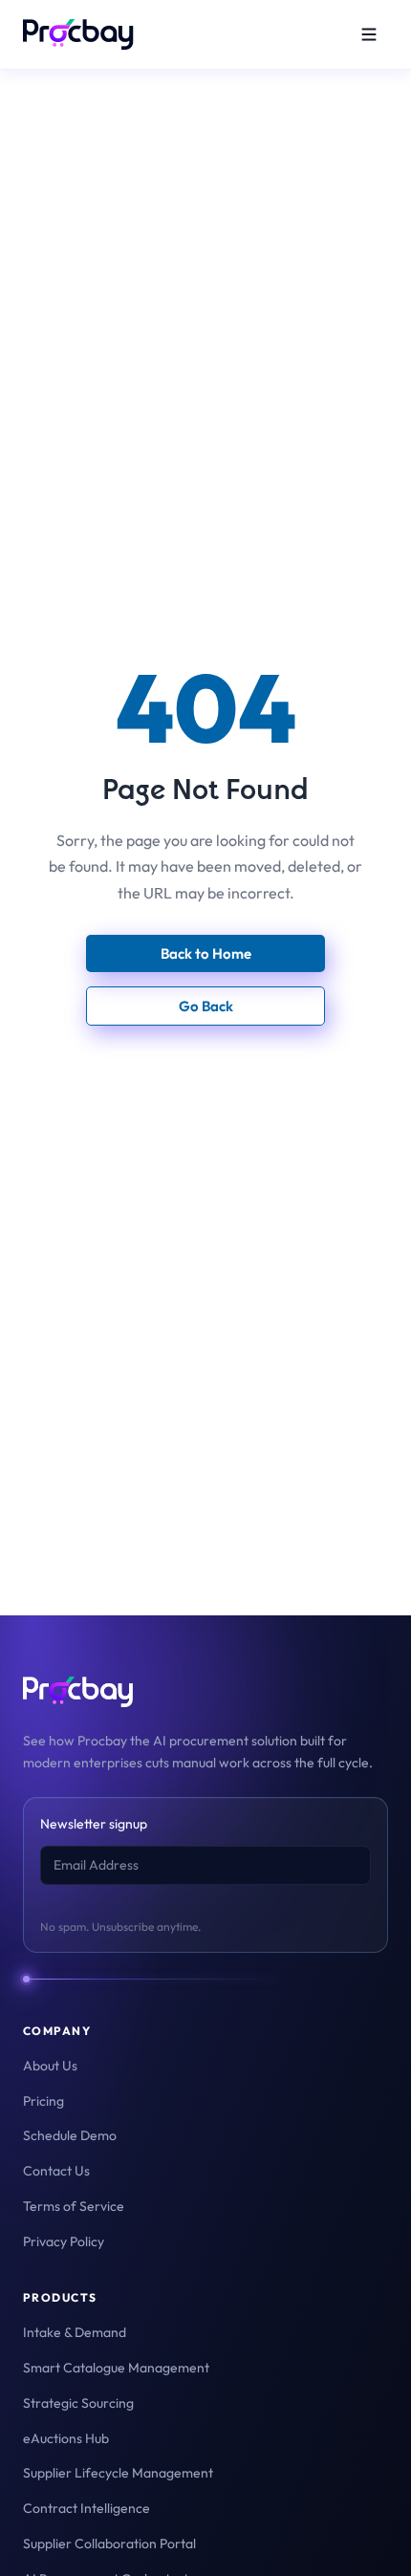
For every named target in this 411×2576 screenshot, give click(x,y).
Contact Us (56, 2171)
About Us (50, 2066)
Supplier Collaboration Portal (109, 2544)
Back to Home (206, 953)
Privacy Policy (64, 2241)
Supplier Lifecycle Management (118, 2473)
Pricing (43, 2101)
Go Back (206, 1006)
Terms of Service (74, 2206)
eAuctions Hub (66, 2438)
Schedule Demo (70, 2135)
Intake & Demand (75, 2332)
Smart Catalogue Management (116, 2368)
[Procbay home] (78, 34)
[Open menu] (369, 34)
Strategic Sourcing (78, 2403)
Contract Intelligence (87, 2508)
